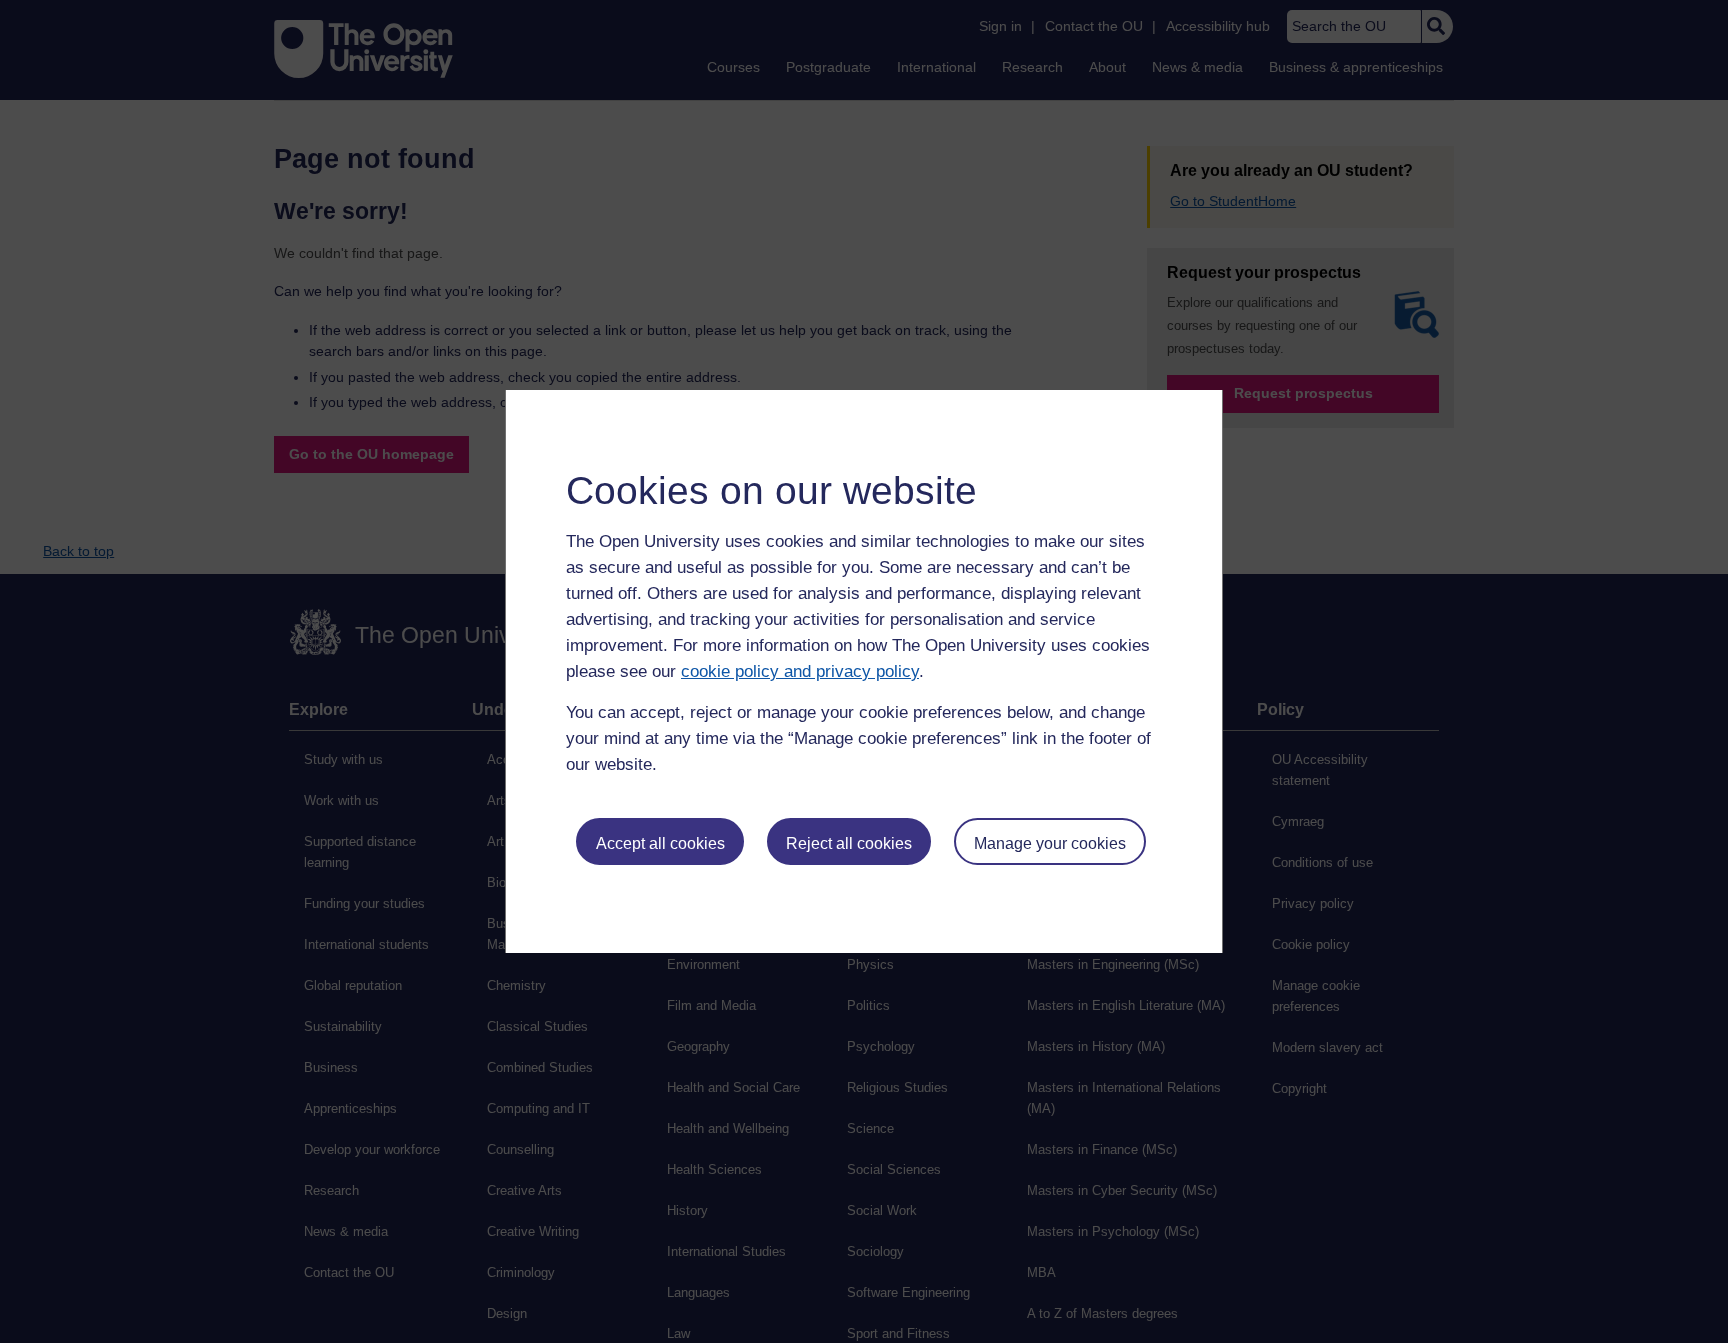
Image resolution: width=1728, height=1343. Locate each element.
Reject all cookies (849, 843)
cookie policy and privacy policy (800, 671)
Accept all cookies (660, 843)
